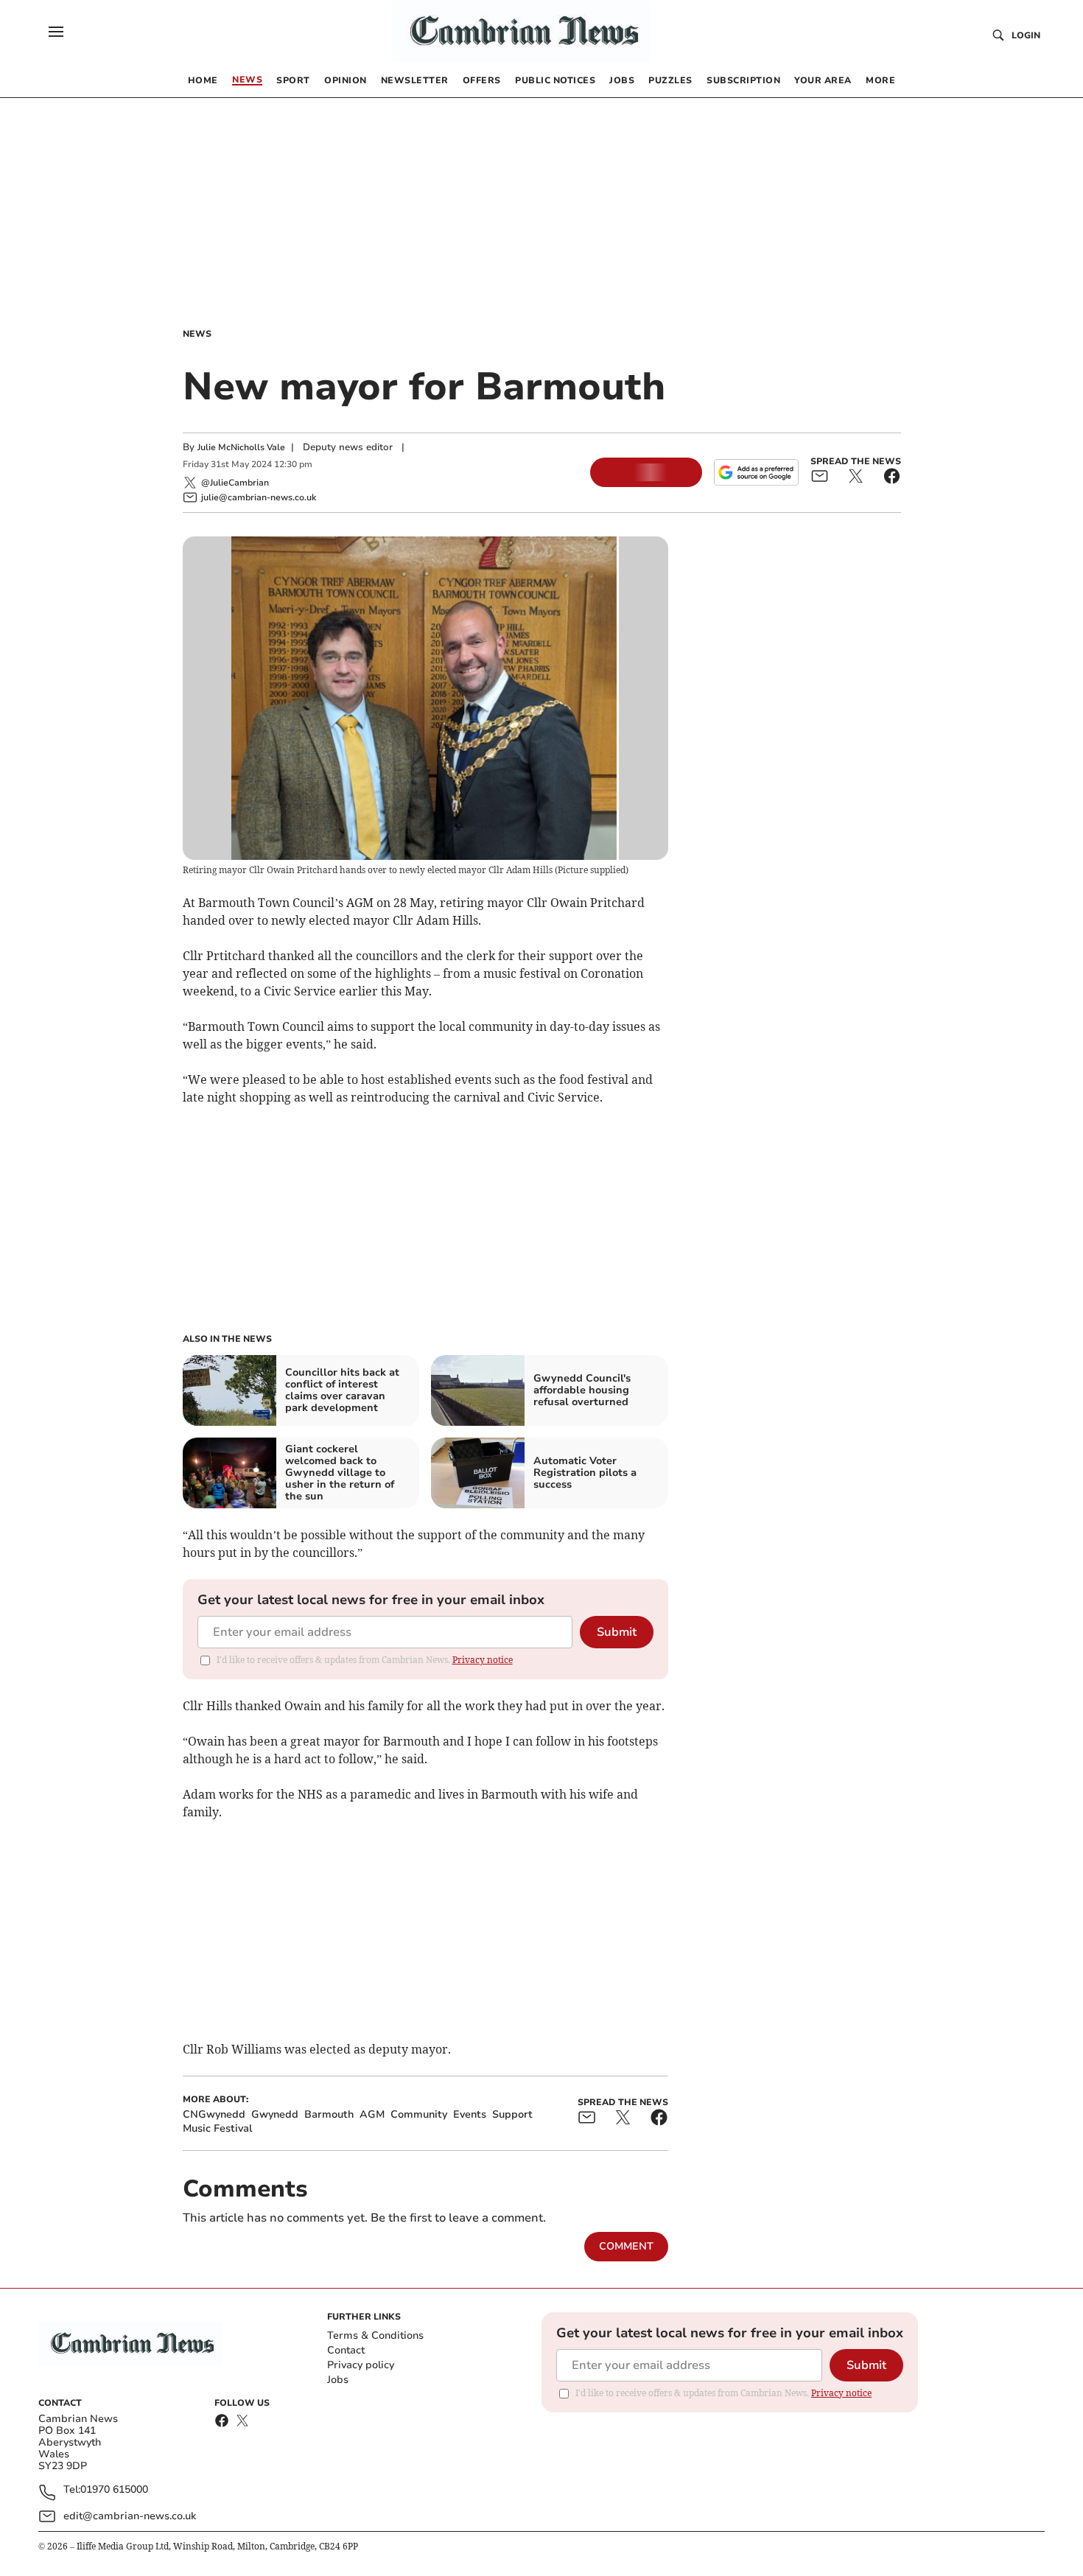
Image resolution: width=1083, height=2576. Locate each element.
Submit (617, 1632)
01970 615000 (114, 2490)
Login (1026, 35)
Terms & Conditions (375, 2335)
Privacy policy (361, 2365)
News (197, 334)
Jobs (338, 2380)
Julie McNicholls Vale (241, 447)
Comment (626, 2246)
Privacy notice (483, 1660)
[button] (56, 32)
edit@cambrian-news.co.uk (130, 2516)
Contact (346, 2350)
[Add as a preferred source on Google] (756, 472)
